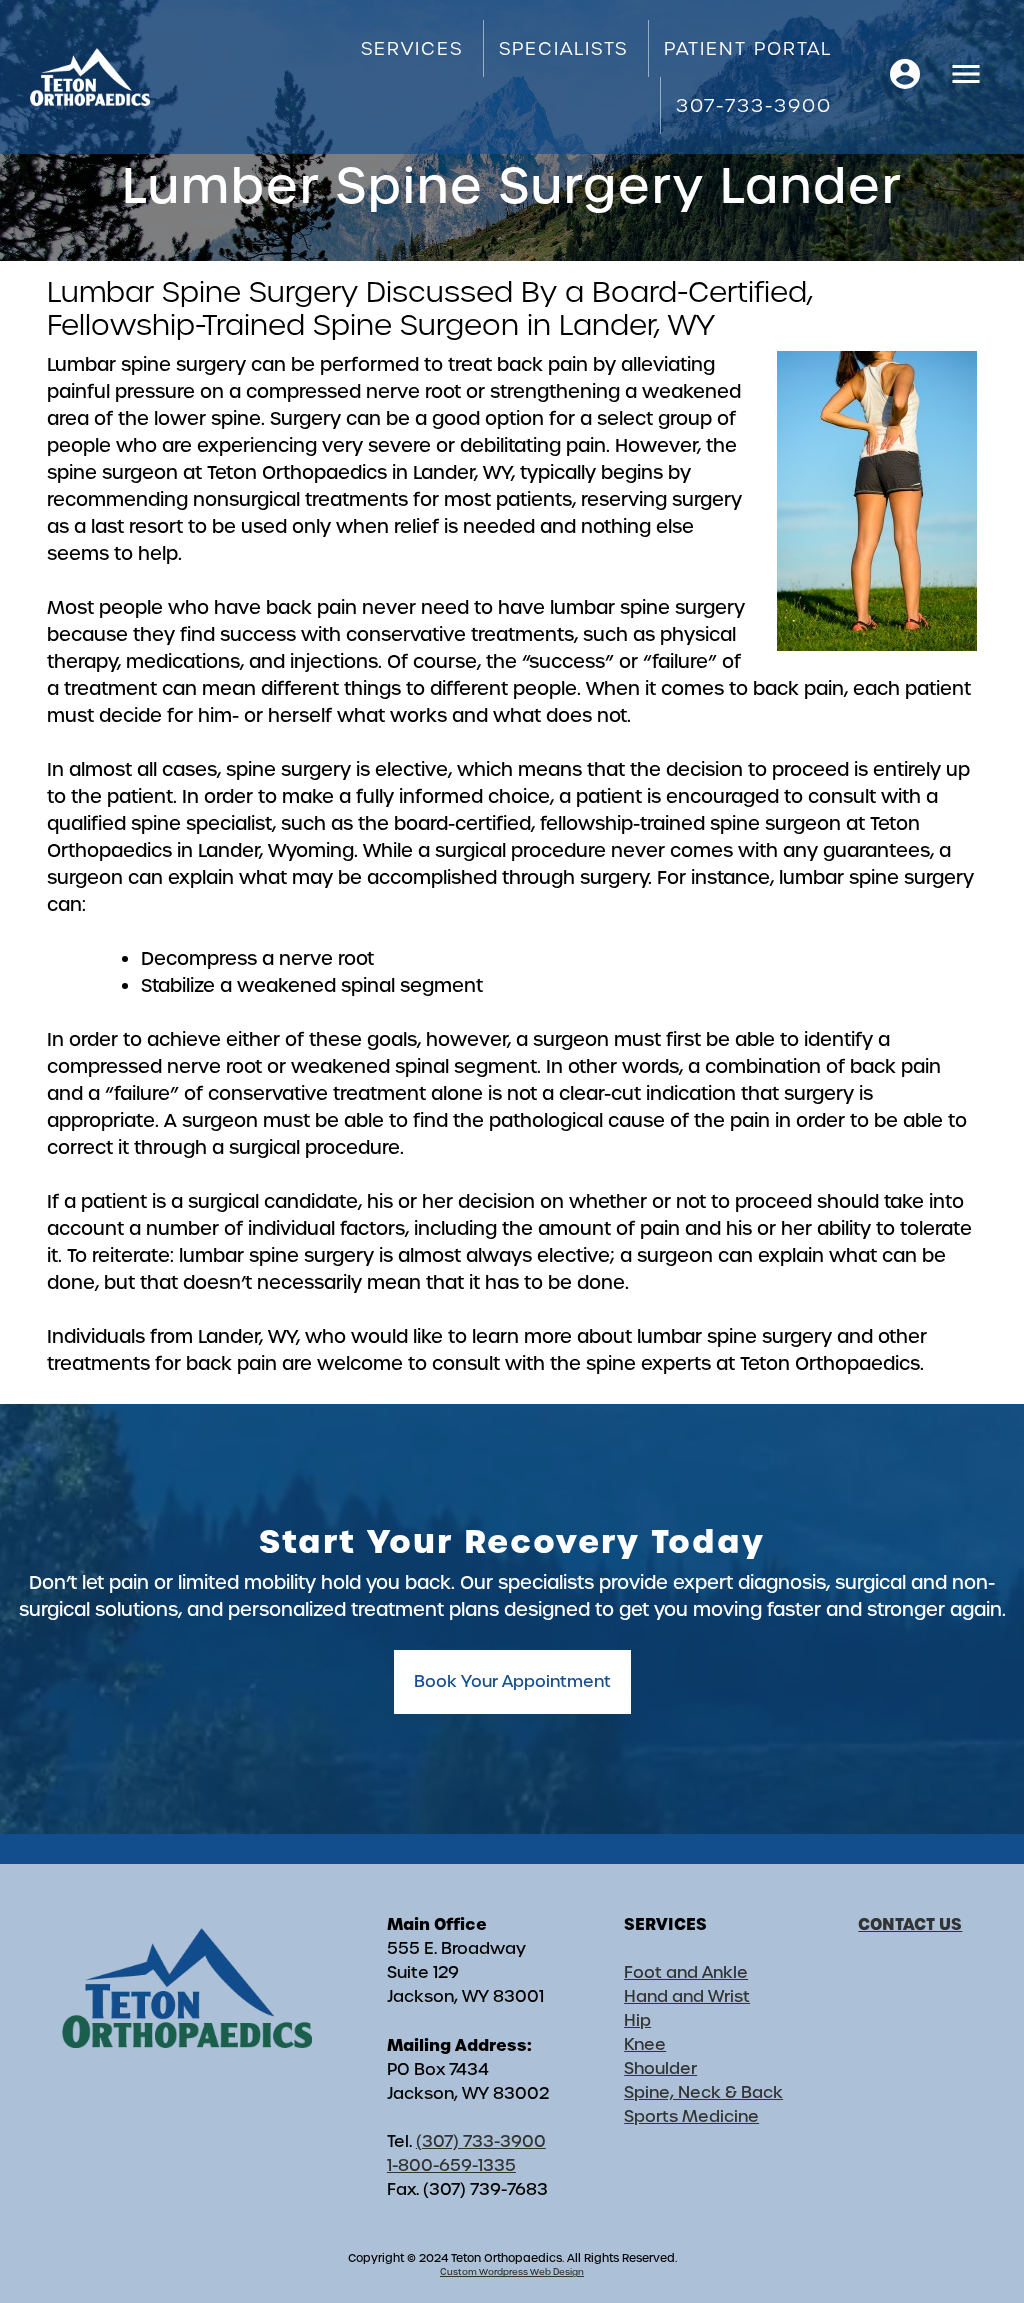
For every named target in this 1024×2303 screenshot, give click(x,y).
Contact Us (910, 1924)
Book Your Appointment (512, 1681)
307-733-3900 (754, 105)
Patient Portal (748, 48)
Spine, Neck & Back (703, 2092)
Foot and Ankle (686, 1972)
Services (412, 48)
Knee (645, 2044)
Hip (637, 2020)
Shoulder (660, 2068)
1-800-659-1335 (451, 2165)
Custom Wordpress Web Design (512, 2272)
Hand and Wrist (687, 1996)
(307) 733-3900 (481, 2141)
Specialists (563, 48)
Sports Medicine (691, 2116)
